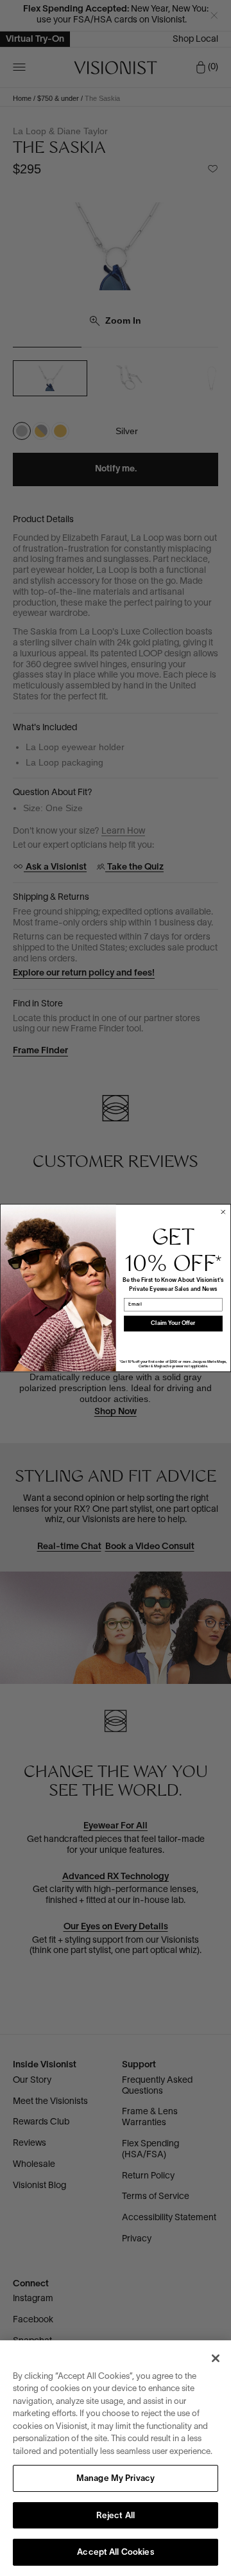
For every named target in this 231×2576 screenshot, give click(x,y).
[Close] (216, 2358)
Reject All (116, 2516)
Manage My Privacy (116, 2479)
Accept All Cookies (115, 2553)
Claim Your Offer (173, 1324)
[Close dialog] (223, 1212)
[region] (116, 2458)
